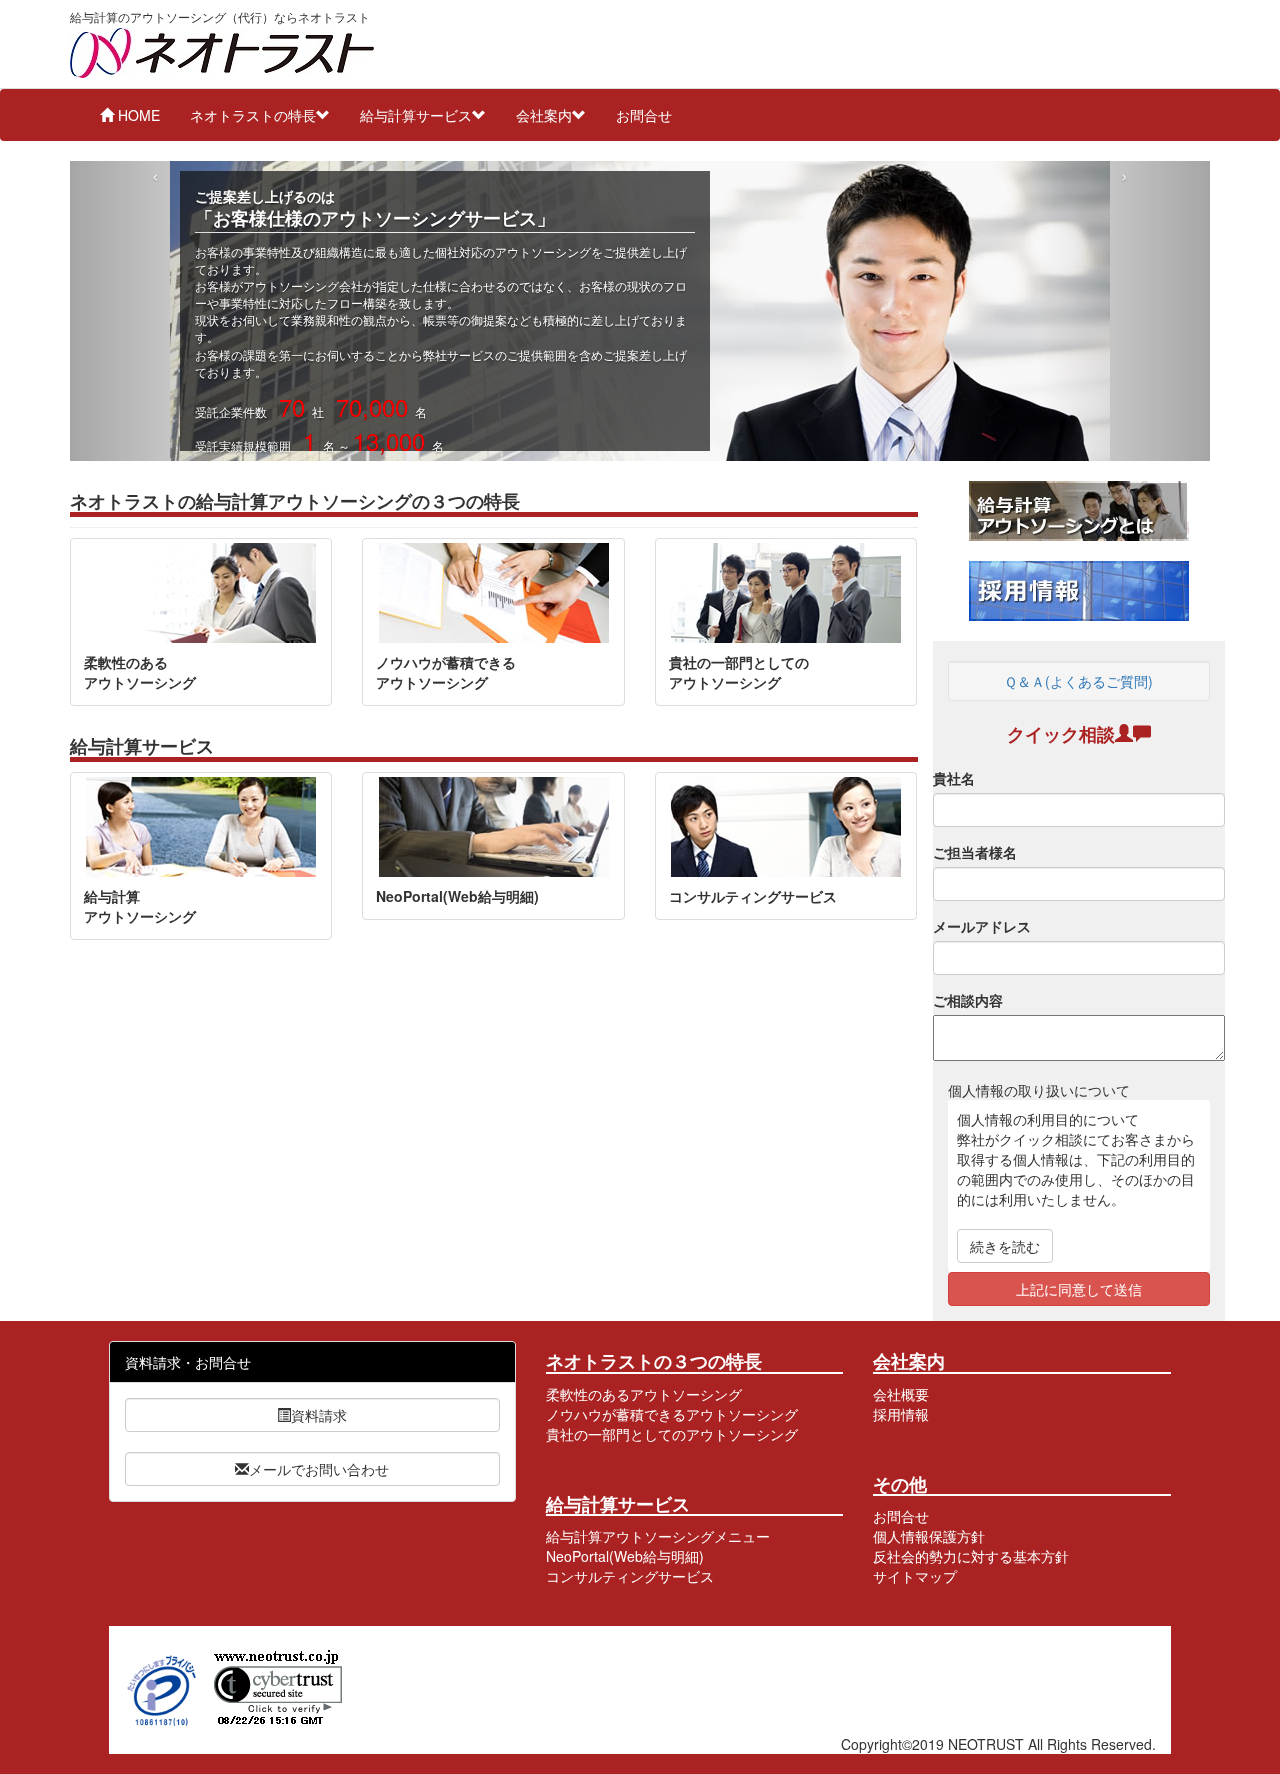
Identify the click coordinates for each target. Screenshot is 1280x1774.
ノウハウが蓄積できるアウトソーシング (672, 1414)
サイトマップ (915, 1576)
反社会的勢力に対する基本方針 (971, 1556)
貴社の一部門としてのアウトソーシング (672, 1434)
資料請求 (319, 1415)
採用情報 (901, 1414)
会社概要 (901, 1394)
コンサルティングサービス (630, 1576)
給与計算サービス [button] (416, 115)
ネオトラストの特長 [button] (253, 115)
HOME (137, 115)
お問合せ (644, 115)
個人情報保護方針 (929, 1536)
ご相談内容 (968, 1000)
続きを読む (1005, 1246)
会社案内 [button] (544, 115)
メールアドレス (982, 926)
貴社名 (954, 778)
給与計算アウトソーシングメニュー (658, 1536)
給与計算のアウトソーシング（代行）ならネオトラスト (220, 17)
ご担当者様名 (975, 852)
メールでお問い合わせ (319, 1469)
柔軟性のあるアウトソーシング (644, 1394)
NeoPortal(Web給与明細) (625, 1556)
